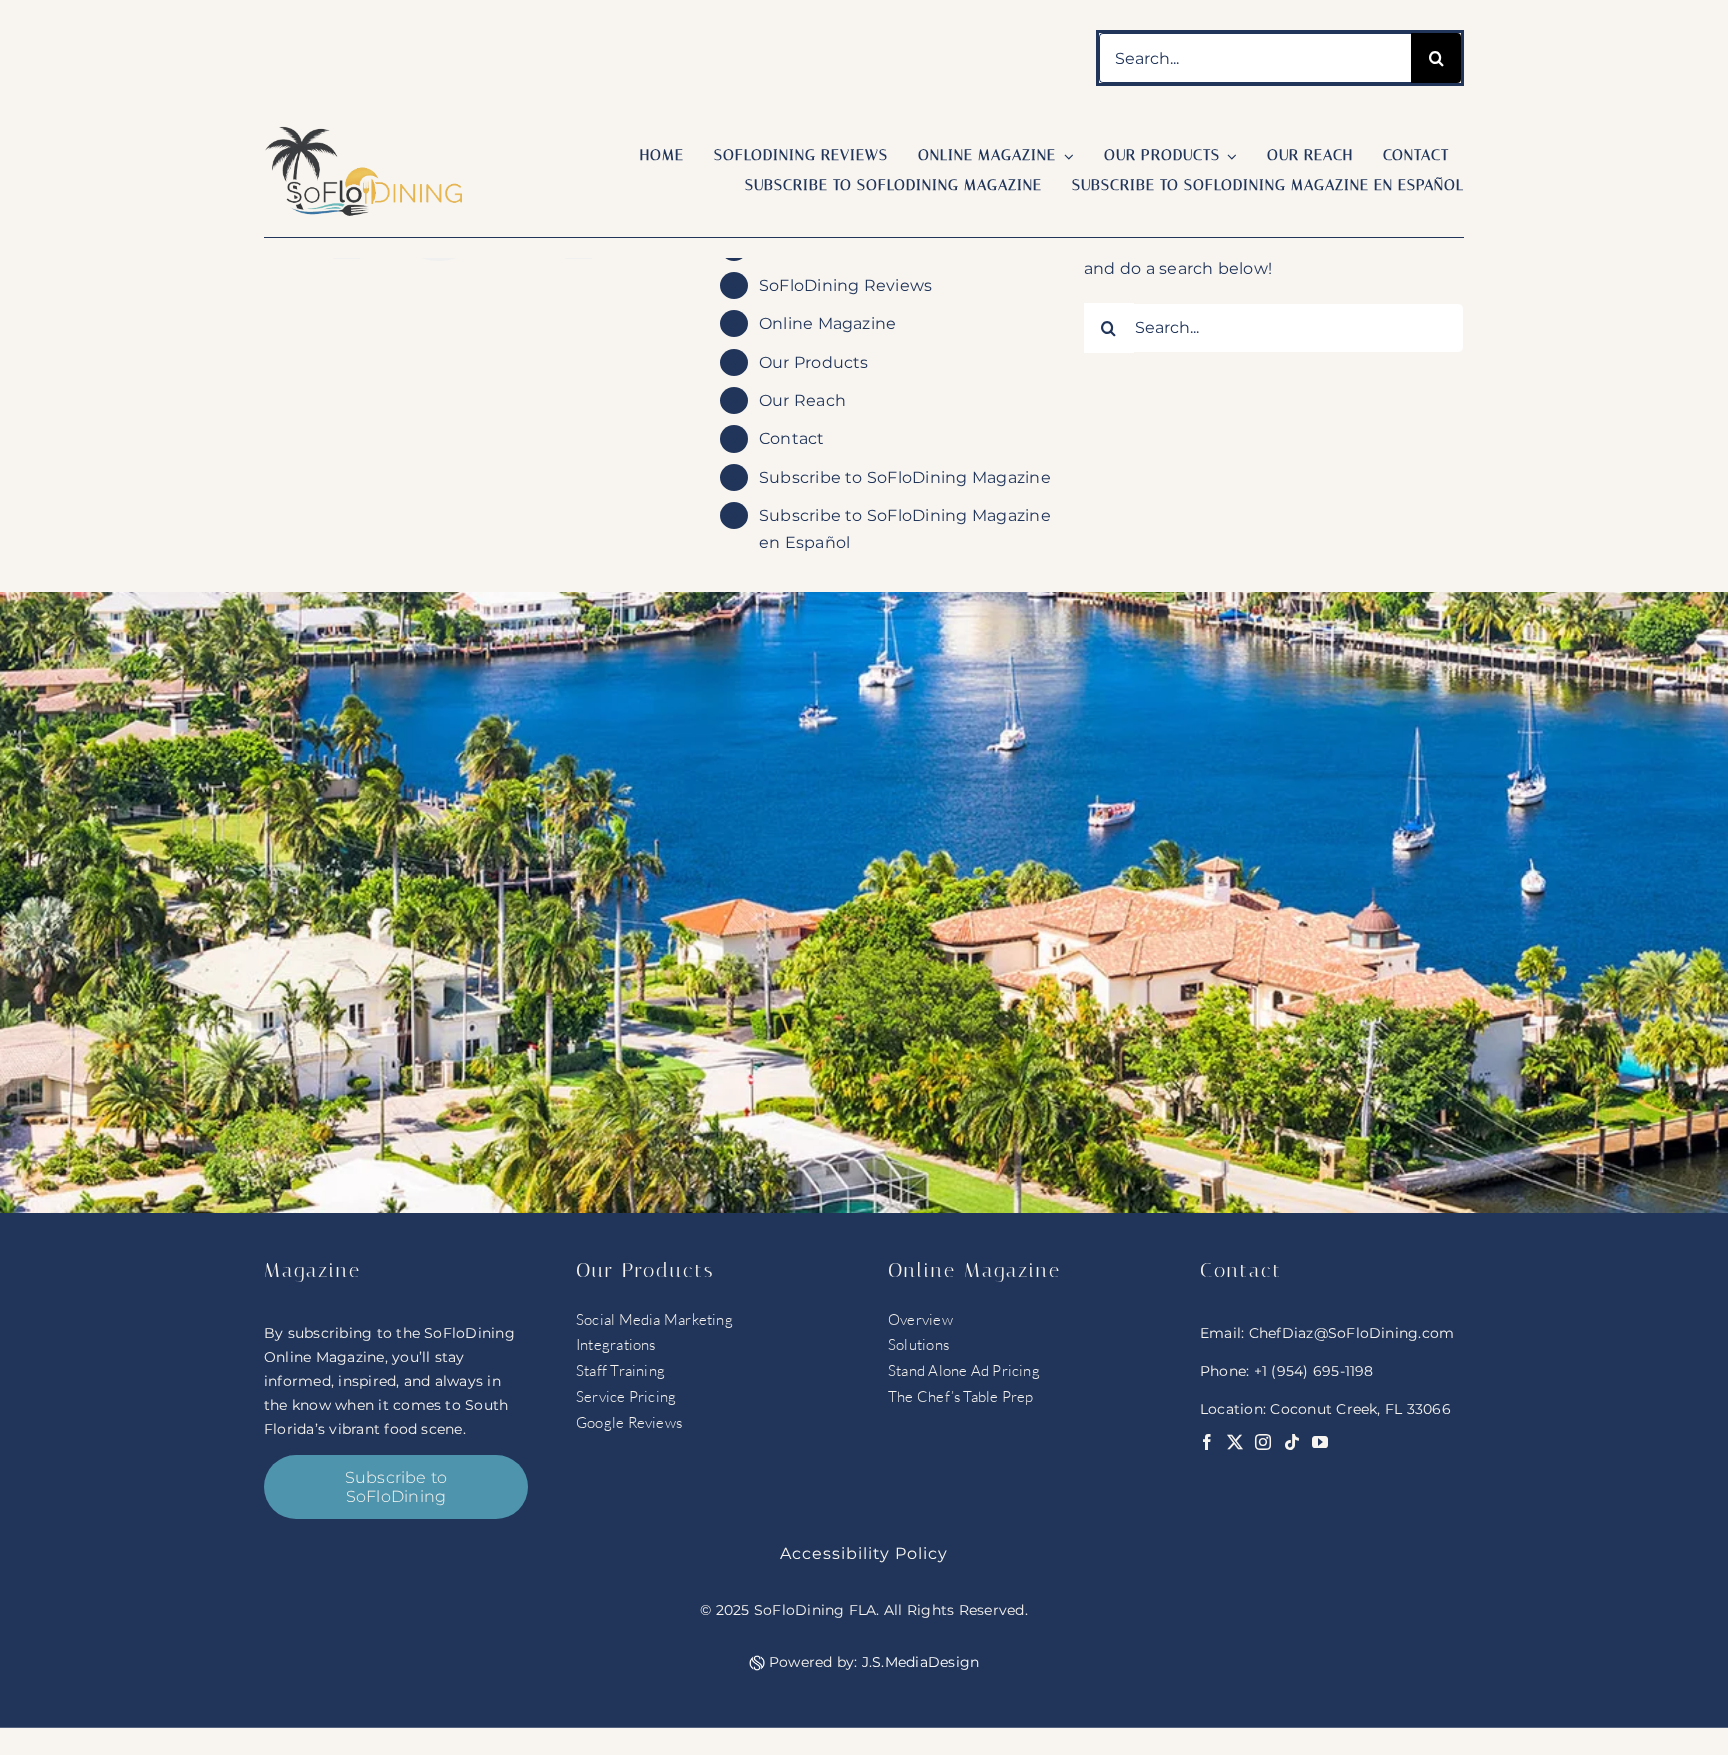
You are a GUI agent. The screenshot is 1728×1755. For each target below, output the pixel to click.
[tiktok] (1292, 1442)
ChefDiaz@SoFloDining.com (1352, 1333)
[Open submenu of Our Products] (1229, 156)
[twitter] (1235, 1442)
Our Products (814, 362)
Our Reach (802, 400)
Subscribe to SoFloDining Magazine (905, 477)
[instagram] (1263, 1442)
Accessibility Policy (864, 1553)
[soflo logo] (364, 133)
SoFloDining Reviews (846, 285)
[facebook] (1207, 1442)
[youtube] (1320, 1442)
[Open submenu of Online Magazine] (1065, 156)
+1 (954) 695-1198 (1314, 1371)
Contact (792, 438)
